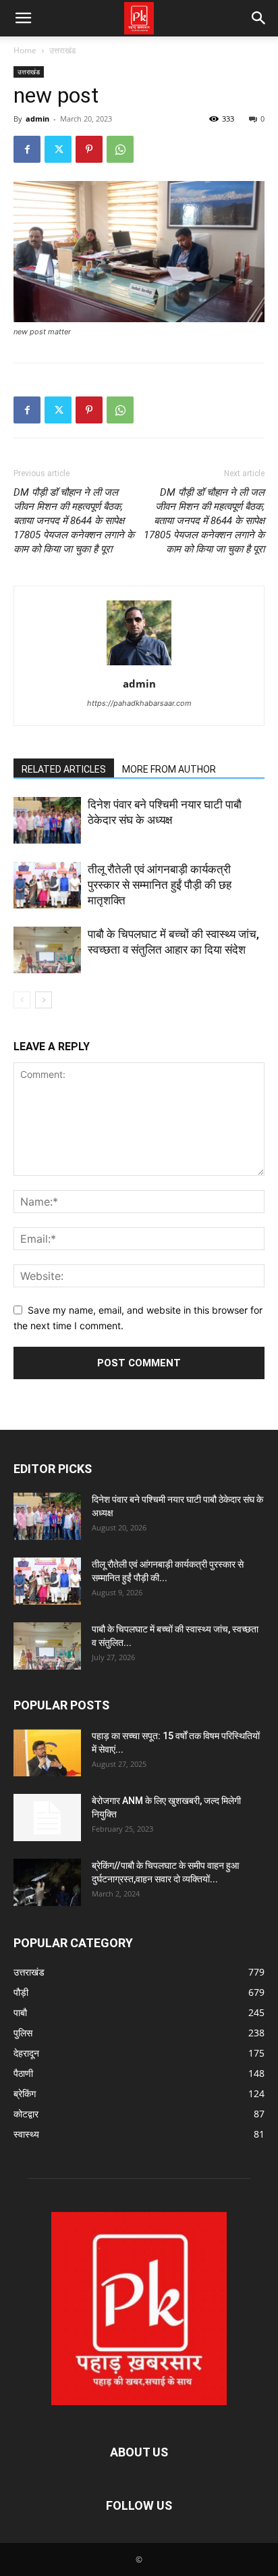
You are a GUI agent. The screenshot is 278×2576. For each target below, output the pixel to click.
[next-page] (44, 1000)
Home (25, 50)
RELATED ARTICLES (64, 769)
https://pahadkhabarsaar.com (139, 703)
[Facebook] (27, 149)
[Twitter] (58, 149)
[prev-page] (22, 1000)
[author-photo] (139, 665)
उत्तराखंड (62, 50)
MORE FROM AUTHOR (169, 769)
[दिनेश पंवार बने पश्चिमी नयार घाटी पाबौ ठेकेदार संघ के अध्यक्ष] (47, 820)
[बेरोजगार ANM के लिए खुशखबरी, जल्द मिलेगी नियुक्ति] (47, 1818)
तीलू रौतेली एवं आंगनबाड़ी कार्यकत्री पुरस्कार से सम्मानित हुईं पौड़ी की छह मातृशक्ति (160, 885)
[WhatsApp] (120, 149)
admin (37, 119)
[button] (23, 18)
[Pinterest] (89, 149)
